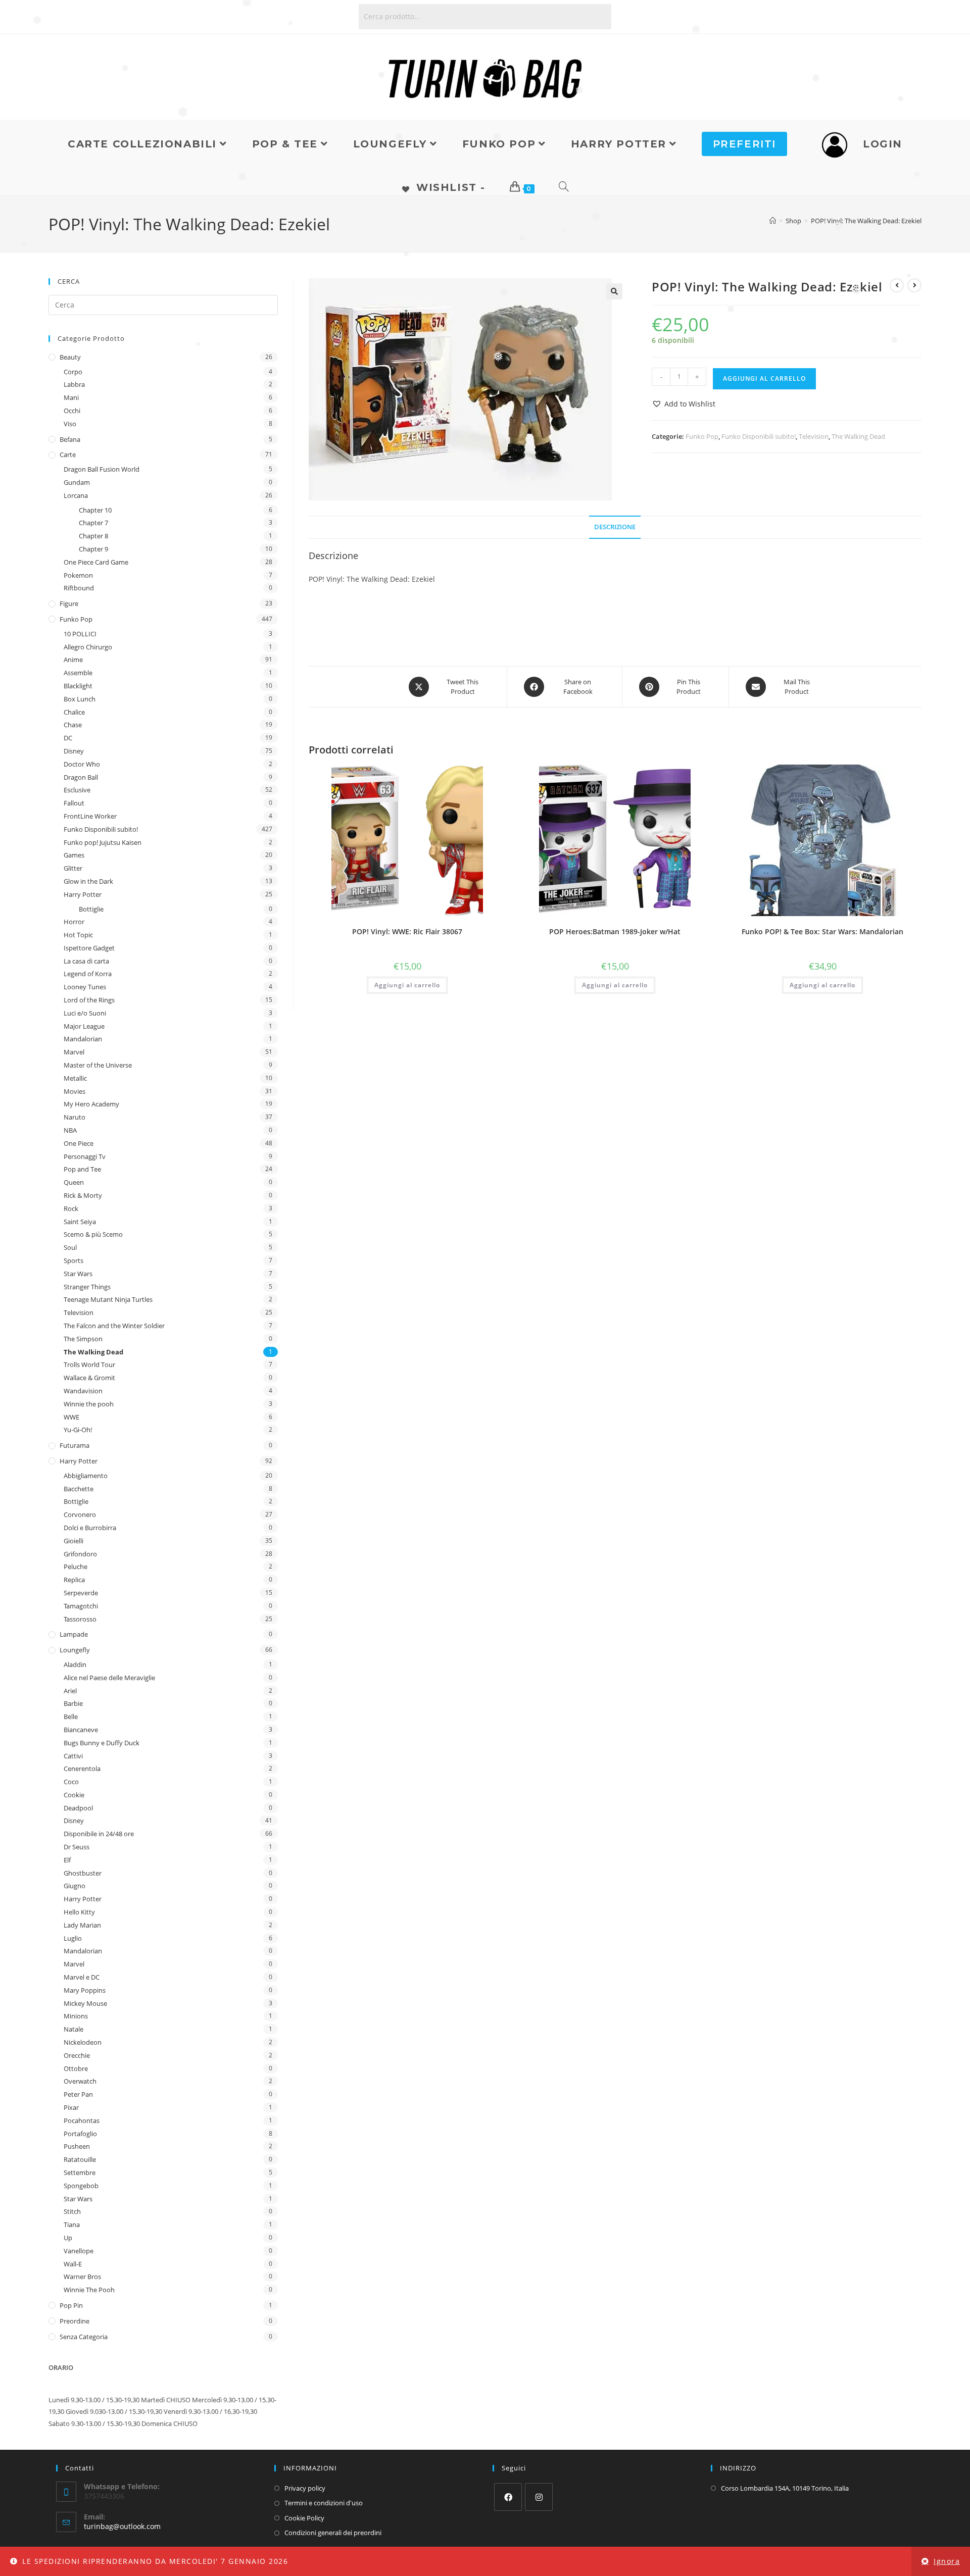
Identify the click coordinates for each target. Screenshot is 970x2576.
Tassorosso (80, 1619)
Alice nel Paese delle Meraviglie (109, 1678)
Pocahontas (82, 2120)
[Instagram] (539, 2497)
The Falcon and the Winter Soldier (114, 1326)
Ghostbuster (83, 1873)
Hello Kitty (79, 1912)
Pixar (71, 2107)
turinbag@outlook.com (122, 2526)
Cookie (74, 1795)
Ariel (70, 1691)
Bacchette (79, 1489)
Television (814, 436)
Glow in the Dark (88, 881)
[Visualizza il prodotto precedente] (897, 285)
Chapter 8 (93, 536)
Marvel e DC (82, 1977)
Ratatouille (80, 2159)
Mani (71, 397)
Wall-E (73, 2264)
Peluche (76, 1567)
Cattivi (73, 1756)
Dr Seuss (77, 1847)
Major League (84, 1026)
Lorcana (76, 495)
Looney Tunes (85, 987)
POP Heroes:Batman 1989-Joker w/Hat (615, 931)
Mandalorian (83, 1039)
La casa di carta (86, 961)
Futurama (75, 1445)
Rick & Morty (83, 1195)
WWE (71, 1417)
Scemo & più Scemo (93, 1234)
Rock (71, 1208)
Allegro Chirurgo (88, 647)
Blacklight (78, 686)
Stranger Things (87, 1287)
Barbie (73, 1703)
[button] (614, 291)
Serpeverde (81, 1593)
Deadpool (78, 1808)
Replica (74, 1580)
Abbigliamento (86, 1476)
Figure (69, 603)
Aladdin (75, 1664)
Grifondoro (80, 1554)
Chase (73, 725)
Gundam (77, 482)
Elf (67, 1860)
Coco (71, 1782)
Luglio (73, 1938)
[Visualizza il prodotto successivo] (914, 285)
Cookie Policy (304, 2518)
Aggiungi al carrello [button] (407, 985)
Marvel (74, 1052)
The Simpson (83, 1339)
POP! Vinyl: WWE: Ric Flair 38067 (407, 931)
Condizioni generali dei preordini (333, 2533)
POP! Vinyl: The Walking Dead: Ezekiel (866, 221)
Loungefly (75, 1650)
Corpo (73, 372)
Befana (70, 439)
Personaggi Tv (85, 1156)
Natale (74, 2029)
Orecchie (77, 2055)
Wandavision (83, 1391)
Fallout (74, 803)
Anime (73, 660)
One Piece (79, 1143)
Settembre (80, 2173)
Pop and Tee (82, 1169)
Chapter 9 (93, 549)
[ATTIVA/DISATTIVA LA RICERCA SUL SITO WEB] (564, 187)
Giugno (75, 1886)
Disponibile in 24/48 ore (99, 1834)
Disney (74, 751)
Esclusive (77, 790)
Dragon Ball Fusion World (102, 469)
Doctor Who (82, 764)
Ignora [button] (947, 2561)
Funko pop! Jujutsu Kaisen (103, 842)
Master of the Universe (98, 1065)
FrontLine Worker (90, 816)
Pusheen (77, 2146)
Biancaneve (81, 1730)
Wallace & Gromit (89, 1378)
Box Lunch (80, 699)
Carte (68, 454)
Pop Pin (71, 2305)
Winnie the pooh (89, 1404)
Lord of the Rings (89, 1000)
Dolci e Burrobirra (90, 1528)
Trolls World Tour (89, 1365)
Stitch (72, 2211)
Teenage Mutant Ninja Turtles (108, 1299)
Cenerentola (82, 1769)
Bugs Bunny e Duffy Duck (102, 1743)
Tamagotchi (81, 1606)
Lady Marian (82, 1925)
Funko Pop (702, 436)
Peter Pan (78, 2094)
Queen (74, 1182)
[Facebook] (508, 2497)
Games (74, 855)
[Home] (773, 221)
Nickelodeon (83, 2042)
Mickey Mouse (85, 2003)
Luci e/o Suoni (85, 1013)
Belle (71, 1716)
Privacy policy (305, 2488)
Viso (70, 424)
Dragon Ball (81, 777)
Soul (70, 1247)
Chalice (74, 712)
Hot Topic (78, 935)
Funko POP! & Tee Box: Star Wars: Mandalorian (822, 931)
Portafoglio (80, 2134)
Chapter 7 (93, 523)
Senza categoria (84, 2337)
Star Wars (78, 1274)
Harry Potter (83, 894)
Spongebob (81, 2186)
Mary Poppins (85, 1990)
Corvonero (80, 1514)
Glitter (73, 868)
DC (68, 738)
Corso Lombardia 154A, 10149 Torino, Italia (785, 2488)
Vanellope (79, 2251)
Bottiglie (91, 909)
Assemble (78, 673)
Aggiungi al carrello (764, 378)
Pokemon (78, 575)
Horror (74, 922)
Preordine (75, 2321)
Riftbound (79, 588)
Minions (76, 2016)
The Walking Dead (858, 436)
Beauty (70, 357)
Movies (75, 1091)
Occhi (72, 411)
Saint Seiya (80, 1222)
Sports (74, 1260)
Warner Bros (82, 2277)
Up (68, 2238)
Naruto (75, 1117)
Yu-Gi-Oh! (78, 1430)
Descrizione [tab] (615, 527)
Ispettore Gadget (89, 948)
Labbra (74, 384)
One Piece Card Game (96, 562)
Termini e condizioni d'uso (324, 2503)
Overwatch (80, 2081)
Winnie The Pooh (89, 2290)
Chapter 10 (95, 510)
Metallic (75, 1078)
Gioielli (74, 1541)
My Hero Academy (91, 1104)
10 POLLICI (80, 634)
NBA (70, 1130)
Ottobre (76, 2068)
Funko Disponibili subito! (759, 436)
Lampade (74, 1634)
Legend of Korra (88, 974)
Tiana (72, 2225)
